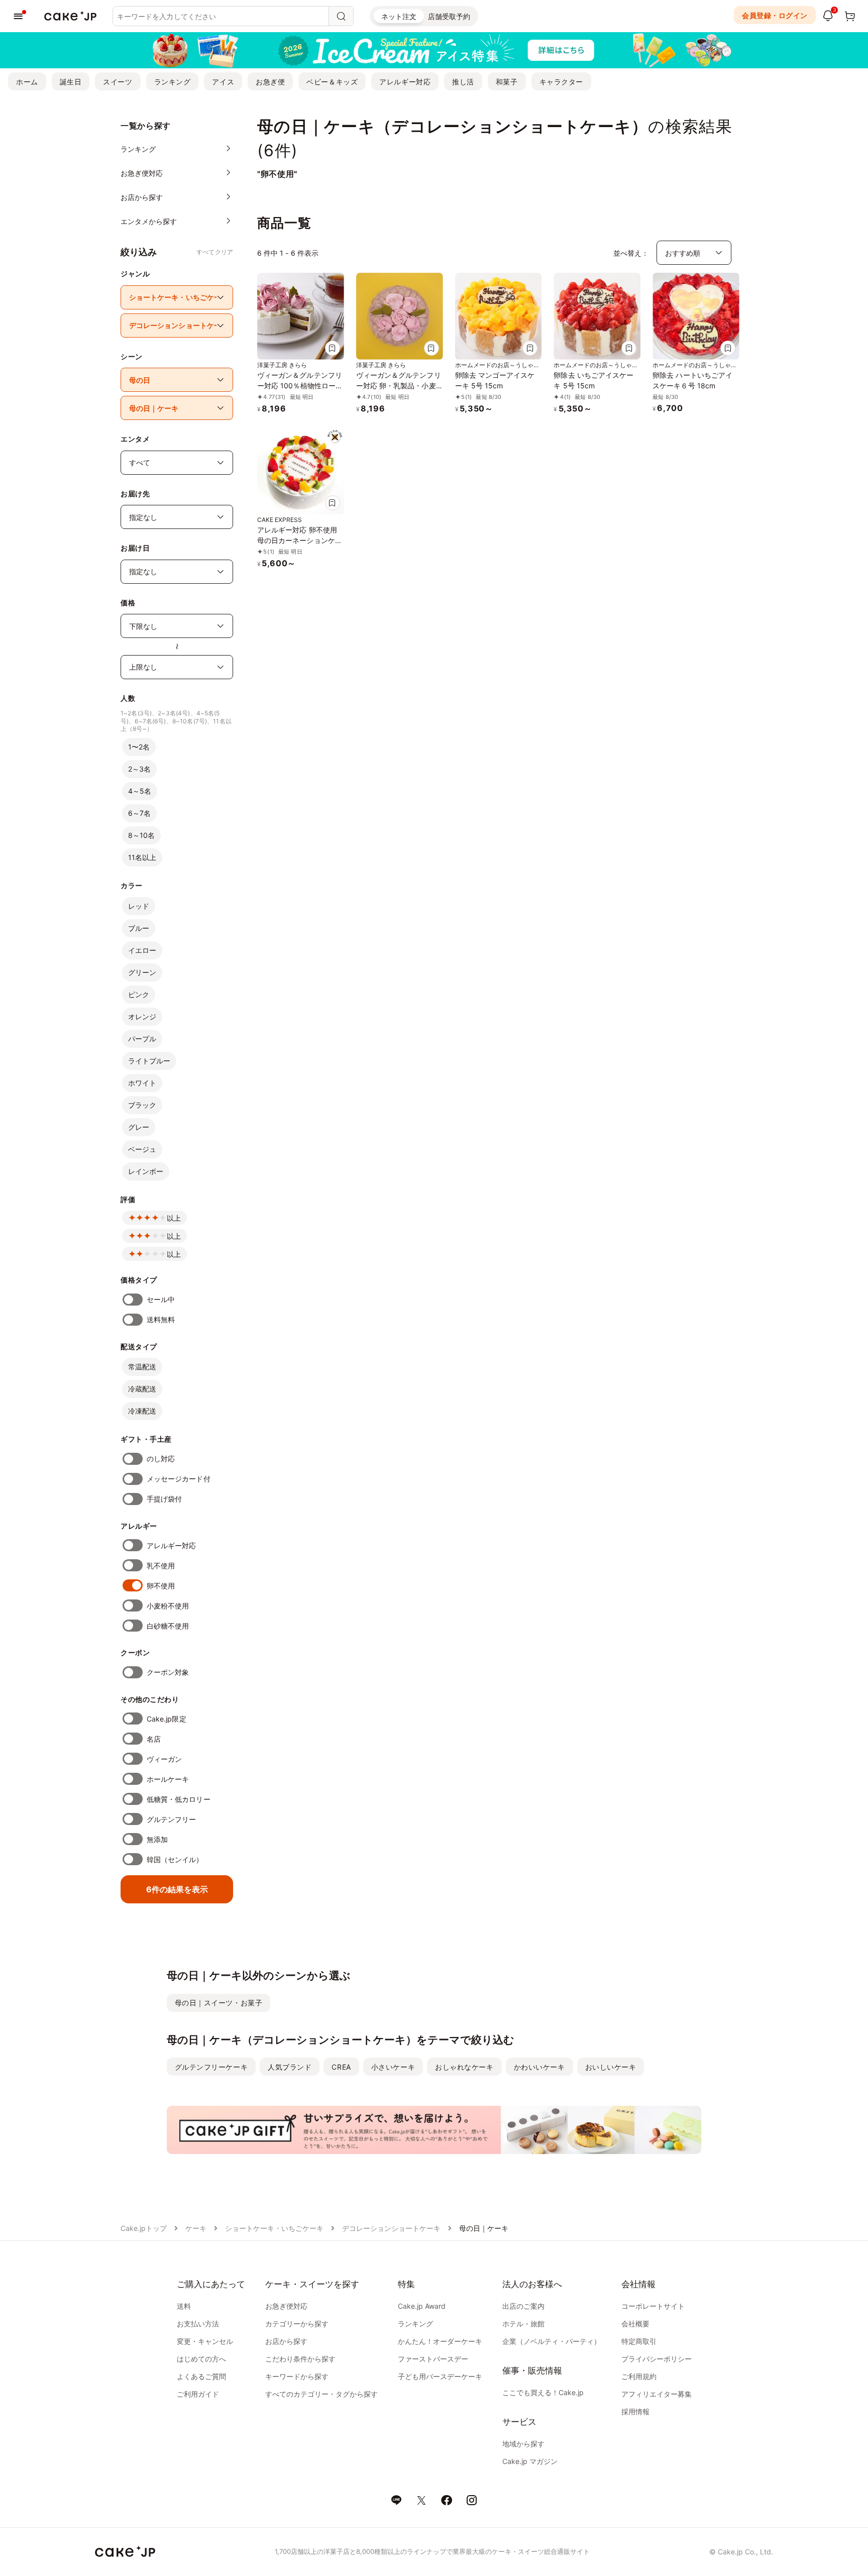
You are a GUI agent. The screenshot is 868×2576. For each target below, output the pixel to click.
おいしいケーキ (611, 2067)
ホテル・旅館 (523, 2324)
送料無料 (161, 1319)
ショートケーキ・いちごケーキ (274, 2228)
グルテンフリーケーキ (211, 2067)
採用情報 (635, 2411)
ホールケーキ (168, 1779)
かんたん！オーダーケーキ (440, 2341)
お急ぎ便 (270, 82)
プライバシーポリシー (657, 2359)
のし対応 (161, 1459)
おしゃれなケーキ (464, 2067)
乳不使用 (161, 1566)
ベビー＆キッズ (332, 82)
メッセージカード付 (179, 1479)
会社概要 (635, 2324)
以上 (174, 1218)
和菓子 (507, 82)
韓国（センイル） (175, 1859)
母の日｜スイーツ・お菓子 (219, 2003)
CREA (341, 2067)
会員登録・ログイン (775, 15)
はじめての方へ (201, 2359)
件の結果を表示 (177, 1889)
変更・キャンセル (205, 2341)
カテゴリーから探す (297, 2324)
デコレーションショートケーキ (391, 2228)
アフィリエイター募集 (657, 2394)
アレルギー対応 (405, 82)
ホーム (27, 82)
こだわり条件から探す (300, 2359)
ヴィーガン (164, 1759)
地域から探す (523, 2444)
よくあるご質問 (201, 2376)
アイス (223, 82)
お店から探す (286, 2341)
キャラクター (561, 82)
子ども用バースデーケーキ (440, 2376)
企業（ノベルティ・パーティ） (552, 2341)
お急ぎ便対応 (286, 2306)
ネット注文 (399, 16)
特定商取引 (639, 2341)
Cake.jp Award (422, 2306)
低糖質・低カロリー (179, 1799)
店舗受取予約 (449, 16)
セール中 (161, 1299)
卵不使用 (161, 1586)
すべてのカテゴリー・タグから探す (321, 2394)
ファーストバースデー (433, 2359)
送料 (184, 2306)
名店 (154, 1739)
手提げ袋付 (164, 1499)
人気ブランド (290, 2067)
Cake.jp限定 (167, 1719)
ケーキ (196, 2228)
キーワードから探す (297, 2376)
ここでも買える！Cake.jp (543, 2392)
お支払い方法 (198, 2324)
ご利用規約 (639, 2376)
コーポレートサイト (653, 2306)
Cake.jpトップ (144, 2228)
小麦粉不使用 (168, 1606)
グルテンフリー (172, 1819)
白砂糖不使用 (168, 1626)
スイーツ (118, 82)
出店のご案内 (523, 2306)
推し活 (463, 82)
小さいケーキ (393, 2067)
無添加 (157, 1839)
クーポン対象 (168, 1672)
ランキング (173, 82)
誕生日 (71, 82)
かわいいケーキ (539, 2067)
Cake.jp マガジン (530, 2461)
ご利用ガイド (198, 2394)
